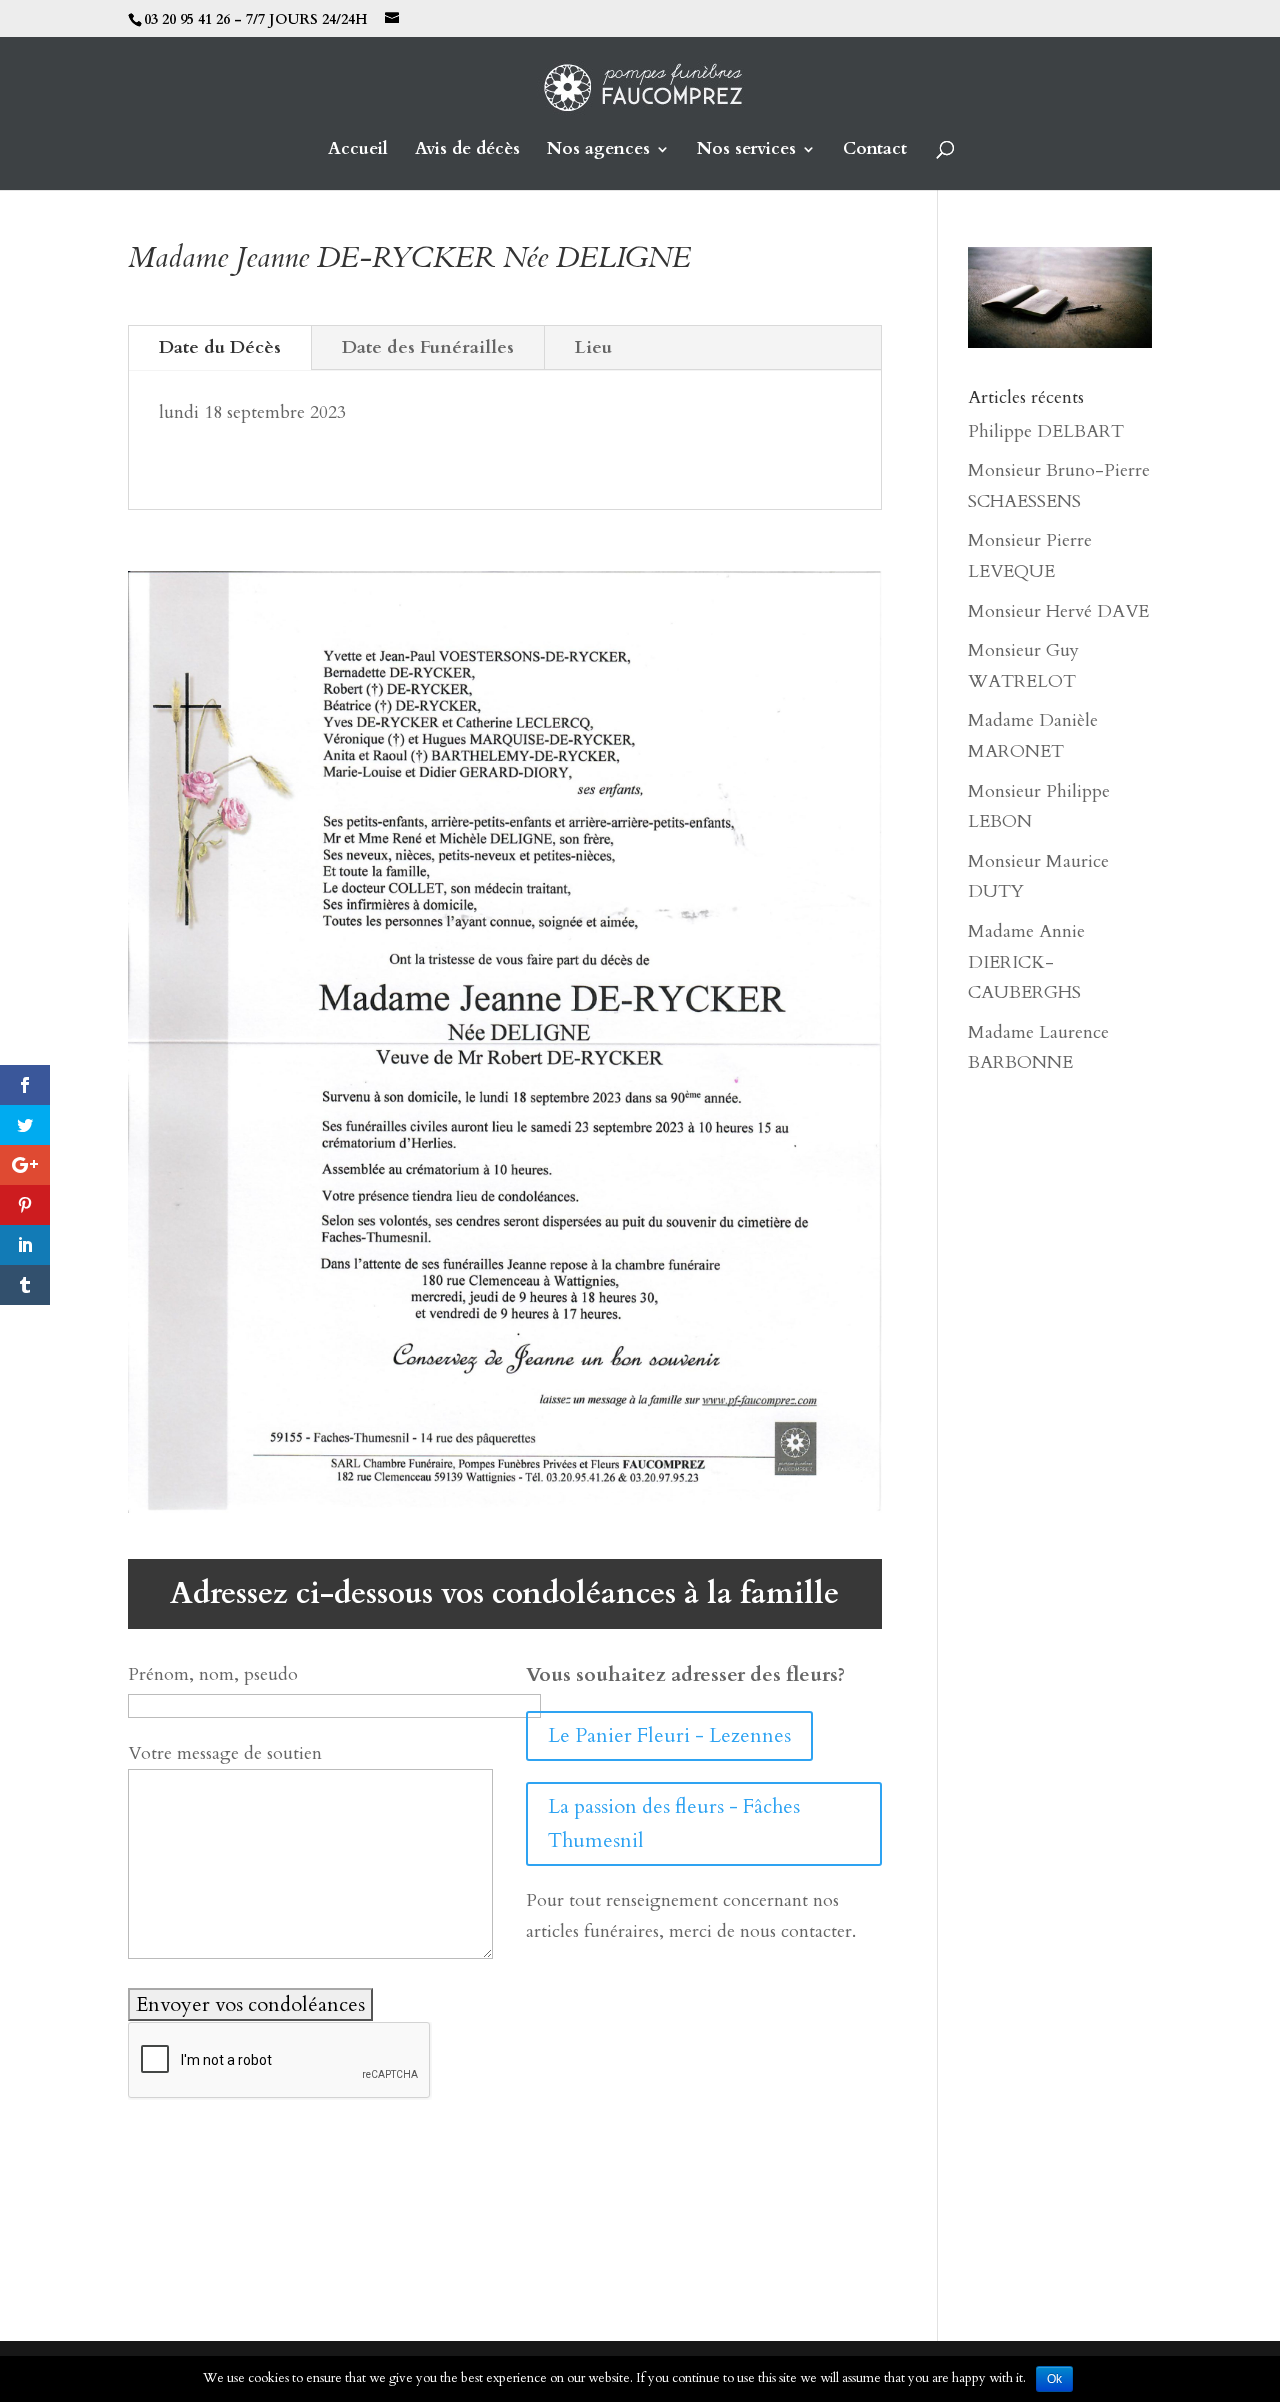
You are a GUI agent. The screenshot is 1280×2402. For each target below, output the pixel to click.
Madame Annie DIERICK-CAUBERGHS (1026, 962)
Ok (1054, 2379)
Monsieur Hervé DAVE (1058, 611)
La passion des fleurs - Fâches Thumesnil (674, 1823)
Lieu (593, 347)
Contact (875, 151)
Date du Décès (220, 347)
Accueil (358, 151)
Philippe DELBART (1046, 431)
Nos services (746, 151)
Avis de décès (467, 151)
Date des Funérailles (428, 347)
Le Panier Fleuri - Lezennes (669, 1735)
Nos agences (598, 151)
